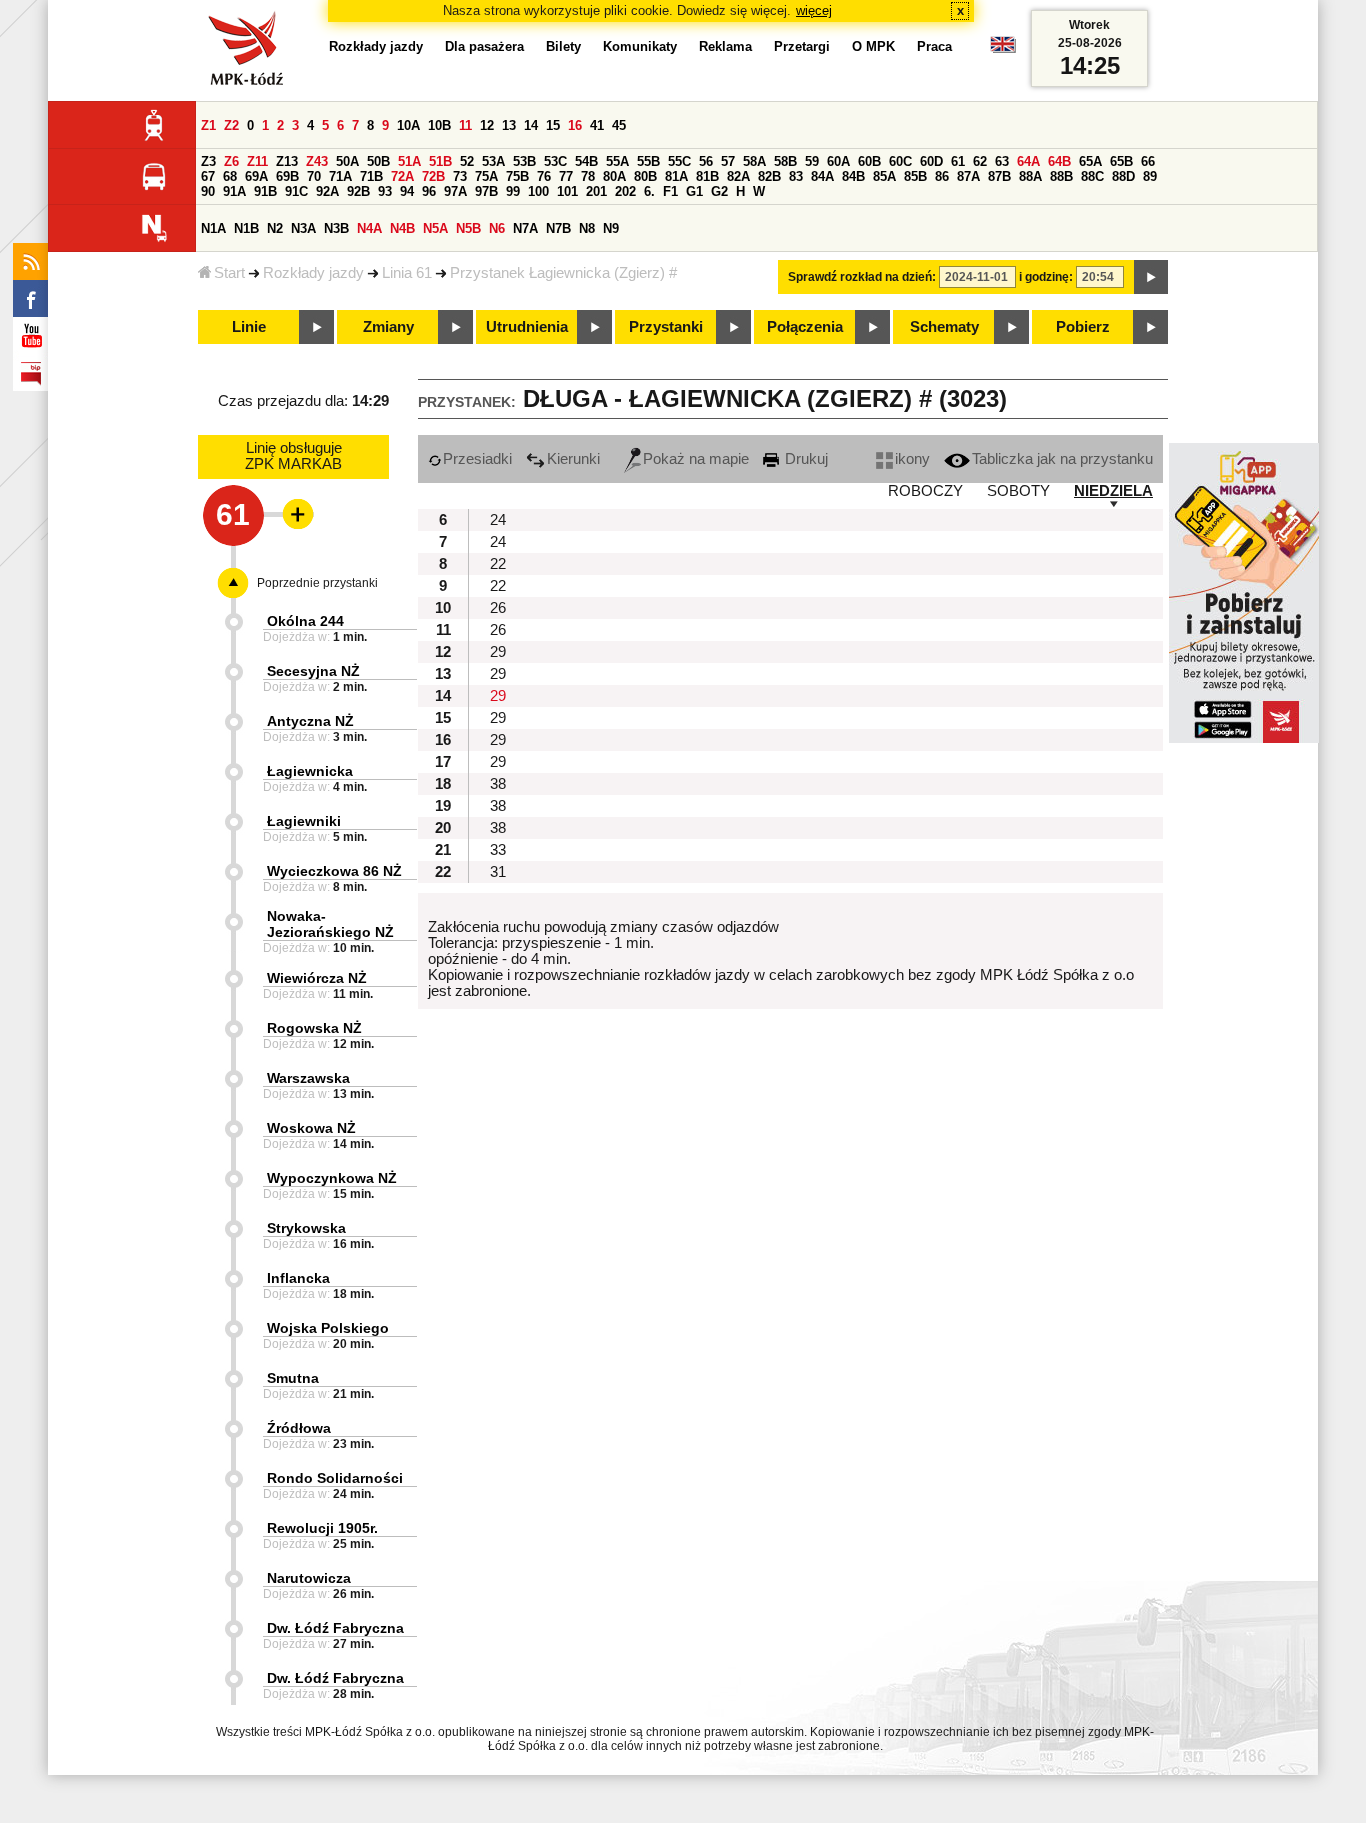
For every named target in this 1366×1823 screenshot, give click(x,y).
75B (517, 176)
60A (838, 161)
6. (649, 191)
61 (958, 161)
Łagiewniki (304, 821)
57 (728, 161)
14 (531, 125)
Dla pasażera (484, 46)
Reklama (725, 46)
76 (544, 176)
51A (409, 161)
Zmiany (388, 327)
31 (498, 872)
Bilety (563, 46)
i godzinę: (1046, 277)
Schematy (944, 327)
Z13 (287, 161)
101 (567, 191)
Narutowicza (309, 1578)
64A (1028, 161)
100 (538, 191)
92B (358, 191)
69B (287, 176)
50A (347, 161)
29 (498, 652)
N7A (525, 228)
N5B (468, 228)
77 (566, 176)
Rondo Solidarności (335, 1478)
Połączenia (805, 327)
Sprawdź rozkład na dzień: (862, 277)
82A (738, 176)
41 (597, 125)
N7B (558, 228)
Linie (249, 327)
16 (575, 125)
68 (230, 176)
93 (385, 191)
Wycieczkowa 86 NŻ (334, 871)
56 (706, 161)
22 (498, 564)
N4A (369, 228)
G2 (719, 191)
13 (509, 125)
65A (1090, 161)
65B (1121, 161)
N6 (497, 228)
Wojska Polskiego (328, 1328)
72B (433, 176)
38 (498, 784)
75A (486, 176)
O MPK (873, 46)
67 (208, 176)
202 (625, 191)
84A (822, 176)
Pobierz (1083, 327)
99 (513, 191)
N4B (402, 228)
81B (707, 176)
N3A (303, 228)
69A (256, 176)
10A (408, 125)
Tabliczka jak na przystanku (1062, 459)
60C (900, 161)
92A (327, 191)
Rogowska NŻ (314, 1028)
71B (371, 176)
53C (555, 161)
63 (1002, 161)
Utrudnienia (527, 327)
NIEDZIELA (1113, 491)
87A (968, 176)
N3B (336, 228)
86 (942, 176)
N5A (435, 228)
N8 (587, 228)
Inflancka (298, 1278)
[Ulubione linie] (292, 514)
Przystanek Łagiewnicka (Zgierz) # (563, 273)
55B (648, 161)
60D (931, 161)
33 (498, 850)
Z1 (208, 125)
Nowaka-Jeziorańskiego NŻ (330, 924)
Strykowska (306, 1228)
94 (407, 191)
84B (853, 176)
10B (439, 125)
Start (229, 273)
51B (440, 161)
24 (498, 520)
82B (769, 176)
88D (1123, 176)
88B (1061, 176)
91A (234, 191)
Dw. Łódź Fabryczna (335, 1628)
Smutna (293, 1378)
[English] (1003, 49)
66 (1148, 161)
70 (314, 176)
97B (486, 191)
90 (208, 191)
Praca (934, 46)
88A (1030, 176)
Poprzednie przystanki (317, 583)
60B (869, 161)
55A (617, 161)
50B (378, 161)
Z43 (317, 161)
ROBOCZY (925, 491)
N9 (611, 228)
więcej (814, 10)
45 (619, 125)
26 (498, 608)
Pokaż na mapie (696, 459)
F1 (670, 191)
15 (553, 125)
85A (884, 176)
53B (524, 161)
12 (487, 125)
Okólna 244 (305, 621)
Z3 (208, 161)
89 (1150, 176)
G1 (694, 191)
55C (679, 161)
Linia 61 (407, 273)
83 (796, 176)
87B (999, 176)
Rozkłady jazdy (313, 273)
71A (340, 176)
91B (265, 191)
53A (493, 161)
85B (915, 176)
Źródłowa (299, 1428)
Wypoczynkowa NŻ (332, 1178)
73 (460, 176)
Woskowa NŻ (311, 1128)
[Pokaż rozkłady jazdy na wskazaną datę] (1151, 277)
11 (465, 125)
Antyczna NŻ (310, 721)
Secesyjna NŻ (313, 671)
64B (1059, 161)
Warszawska (308, 1078)
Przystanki (666, 327)
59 (812, 161)
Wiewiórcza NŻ (317, 978)
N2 (275, 228)
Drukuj (804, 459)
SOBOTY (1018, 491)
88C (1092, 176)
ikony (912, 459)
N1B (246, 228)
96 (429, 191)
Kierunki (573, 459)
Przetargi (802, 46)
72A (402, 176)
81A (676, 176)
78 (588, 176)
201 (596, 191)
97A (455, 191)
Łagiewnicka (310, 771)
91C (296, 191)
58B (785, 161)
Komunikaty (640, 46)
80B (645, 176)
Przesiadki (477, 459)
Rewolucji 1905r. (322, 1528)
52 (467, 161)
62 (980, 161)
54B (586, 161)
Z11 (257, 161)
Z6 (231, 161)
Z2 (231, 125)
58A (754, 161)
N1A (213, 228)
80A (614, 176)
